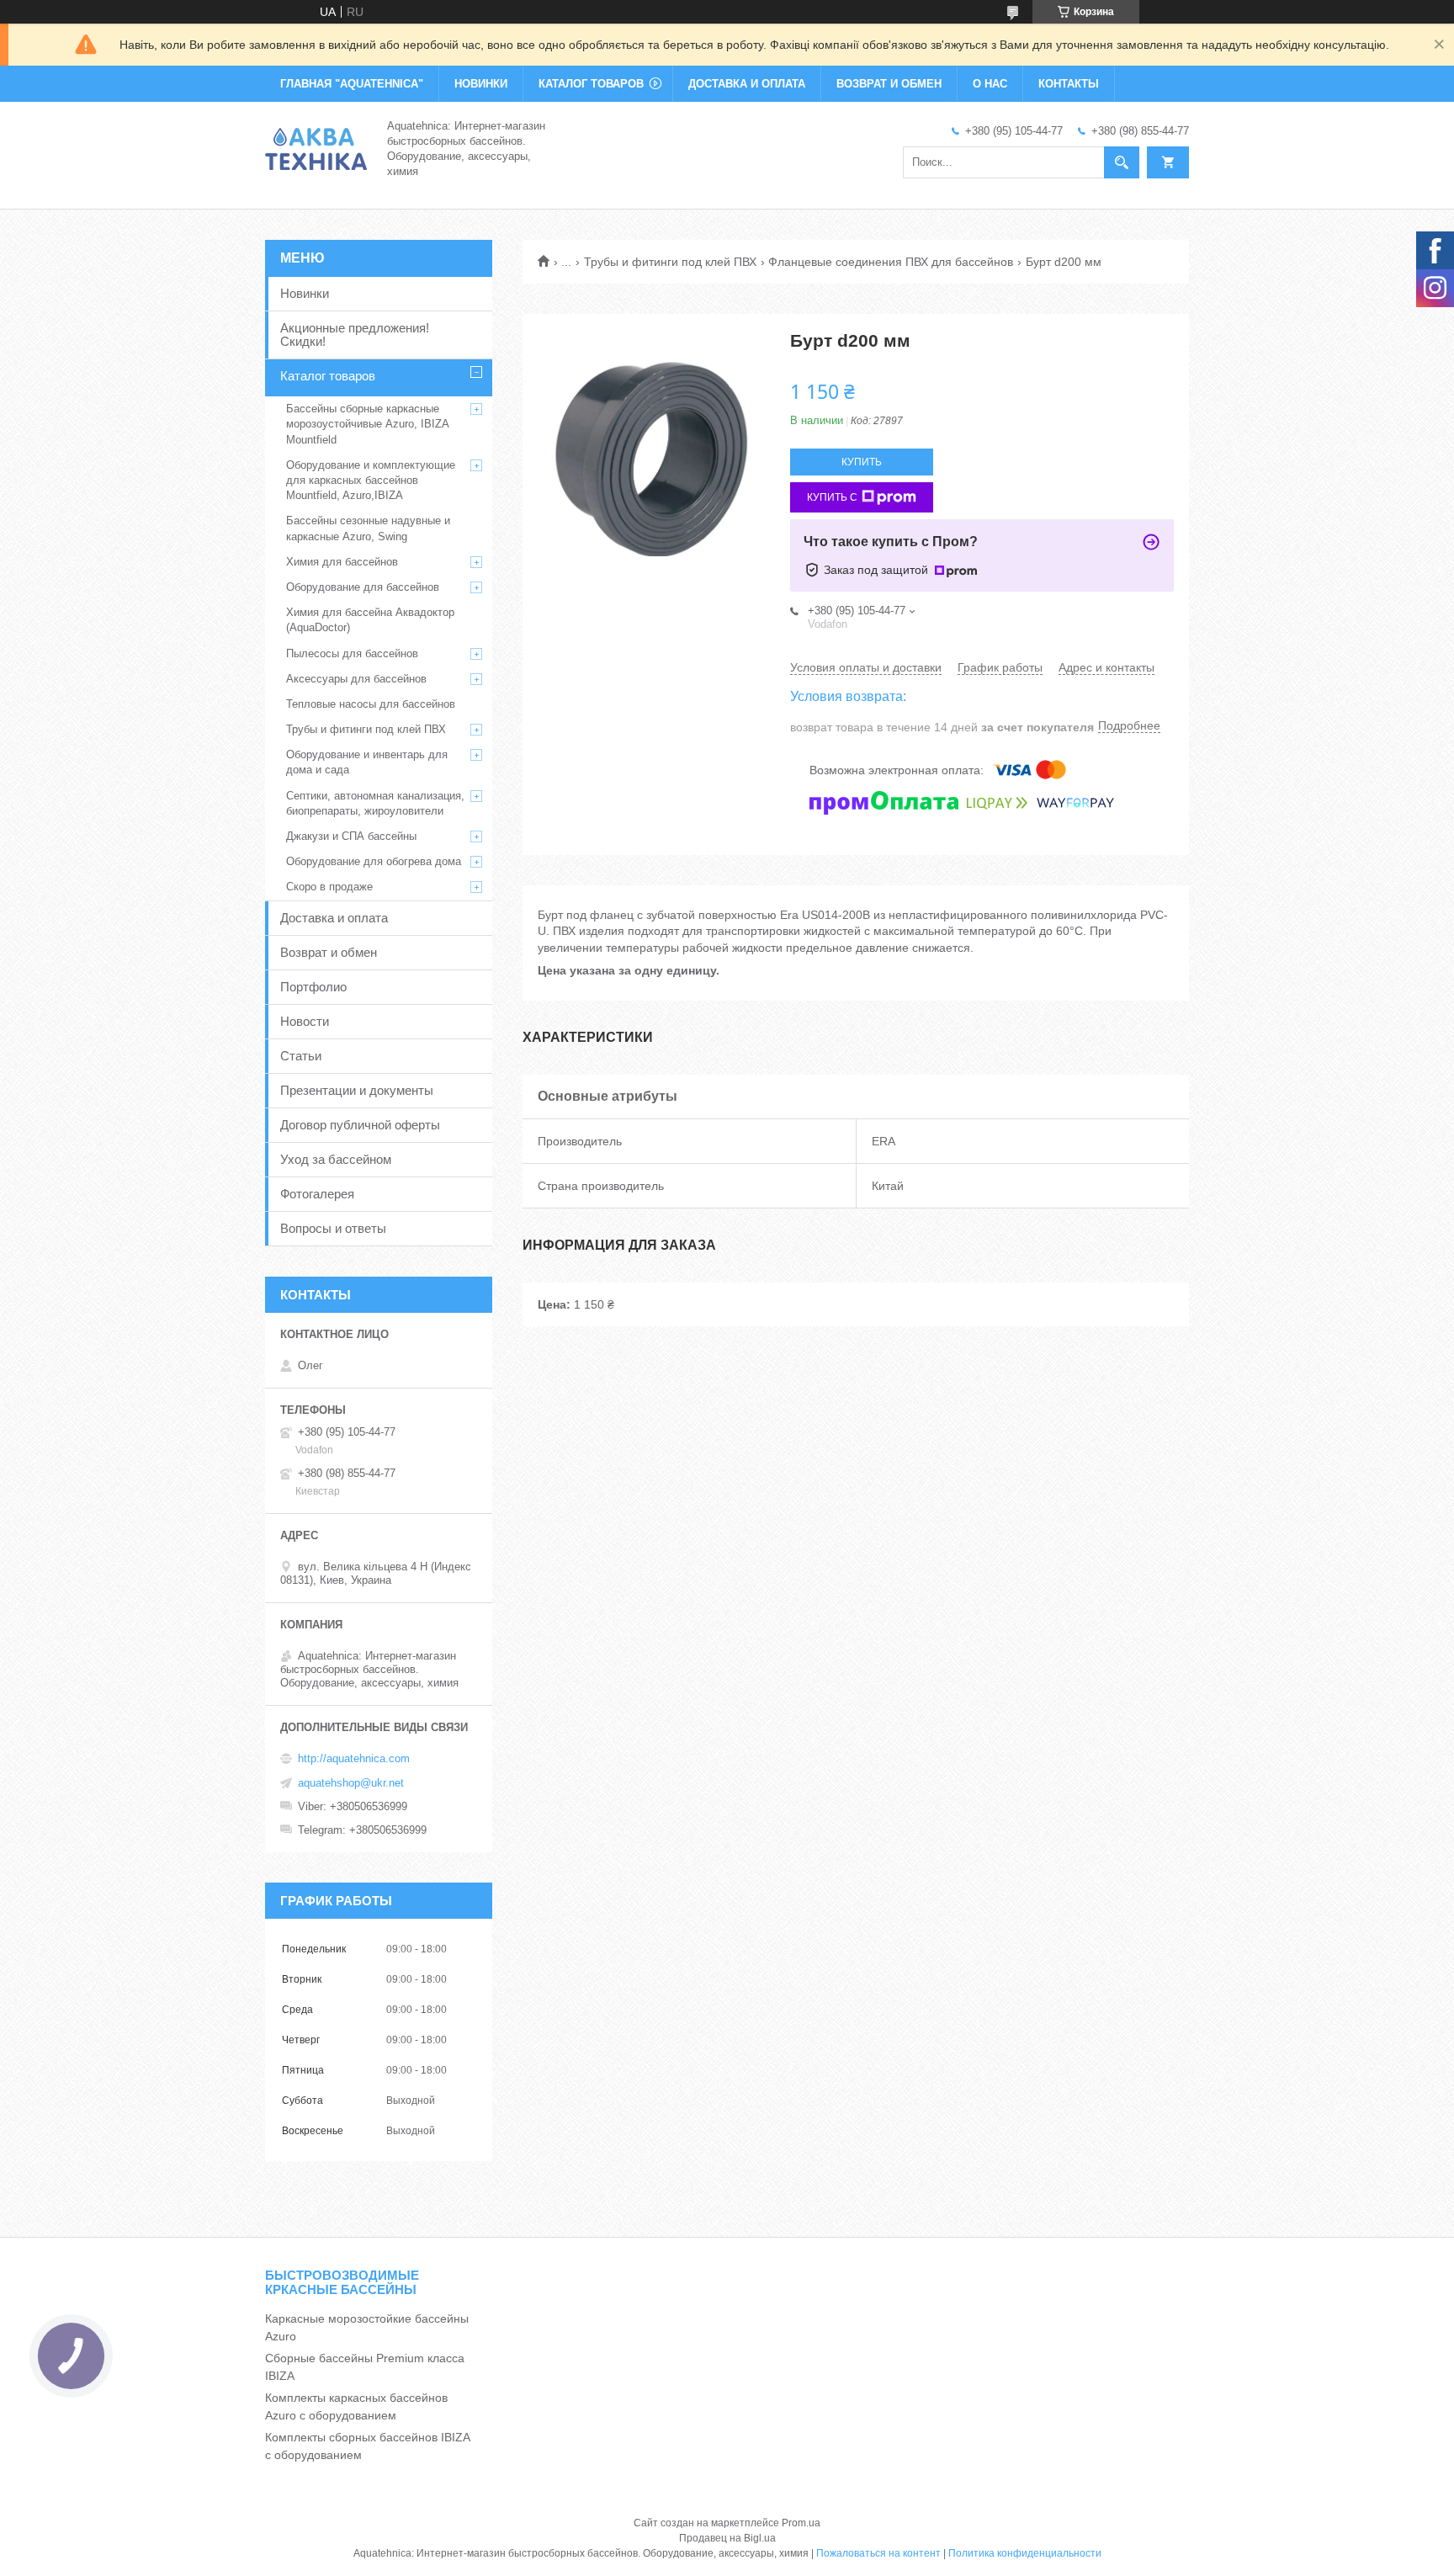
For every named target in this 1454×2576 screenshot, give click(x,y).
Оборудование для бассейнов (363, 587)
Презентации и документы (357, 1090)
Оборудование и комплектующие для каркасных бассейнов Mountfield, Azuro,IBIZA (371, 480)
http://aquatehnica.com (354, 1758)
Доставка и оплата (334, 918)
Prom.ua (801, 2523)
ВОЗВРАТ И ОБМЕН (889, 84)
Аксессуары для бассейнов (356, 679)
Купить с (832, 497)
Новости (305, 1021)
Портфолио (313, 987)
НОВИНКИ (481, 84)
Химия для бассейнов (342, 562)
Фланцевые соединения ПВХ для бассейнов (891, 262)
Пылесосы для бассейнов (352, 653)
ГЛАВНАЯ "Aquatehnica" (352, 84)
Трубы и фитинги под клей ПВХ (670, 262)
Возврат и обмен (329, 952)
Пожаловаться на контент (878, 2553)
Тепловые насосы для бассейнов (371, 704)
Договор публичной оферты (360, 1125)
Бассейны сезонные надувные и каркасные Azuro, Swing (368, 528)
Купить (862, 462)
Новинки (305, 293)
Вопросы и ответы (333, 1228)
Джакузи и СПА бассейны (351, 836)
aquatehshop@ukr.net (351, 1783)
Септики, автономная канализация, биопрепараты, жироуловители (375, 803)
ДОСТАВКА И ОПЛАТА (747, 84)
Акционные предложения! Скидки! (355, 335)
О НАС (990, 84)
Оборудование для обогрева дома (374, 861)
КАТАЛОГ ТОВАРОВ (591, 84)
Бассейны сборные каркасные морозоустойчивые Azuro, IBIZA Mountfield (367, 424)
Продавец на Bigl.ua (727, 2538)
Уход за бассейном (336, 1159)
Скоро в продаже (329, 887)
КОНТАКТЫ (1069, 84)
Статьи (301, 1056)
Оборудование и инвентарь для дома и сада (367, 762)
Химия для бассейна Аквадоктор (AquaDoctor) (370, 620)
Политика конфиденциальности (1025, 2553)
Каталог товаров (328, 376)
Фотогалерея (317, 1194)
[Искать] (1122, 162)
